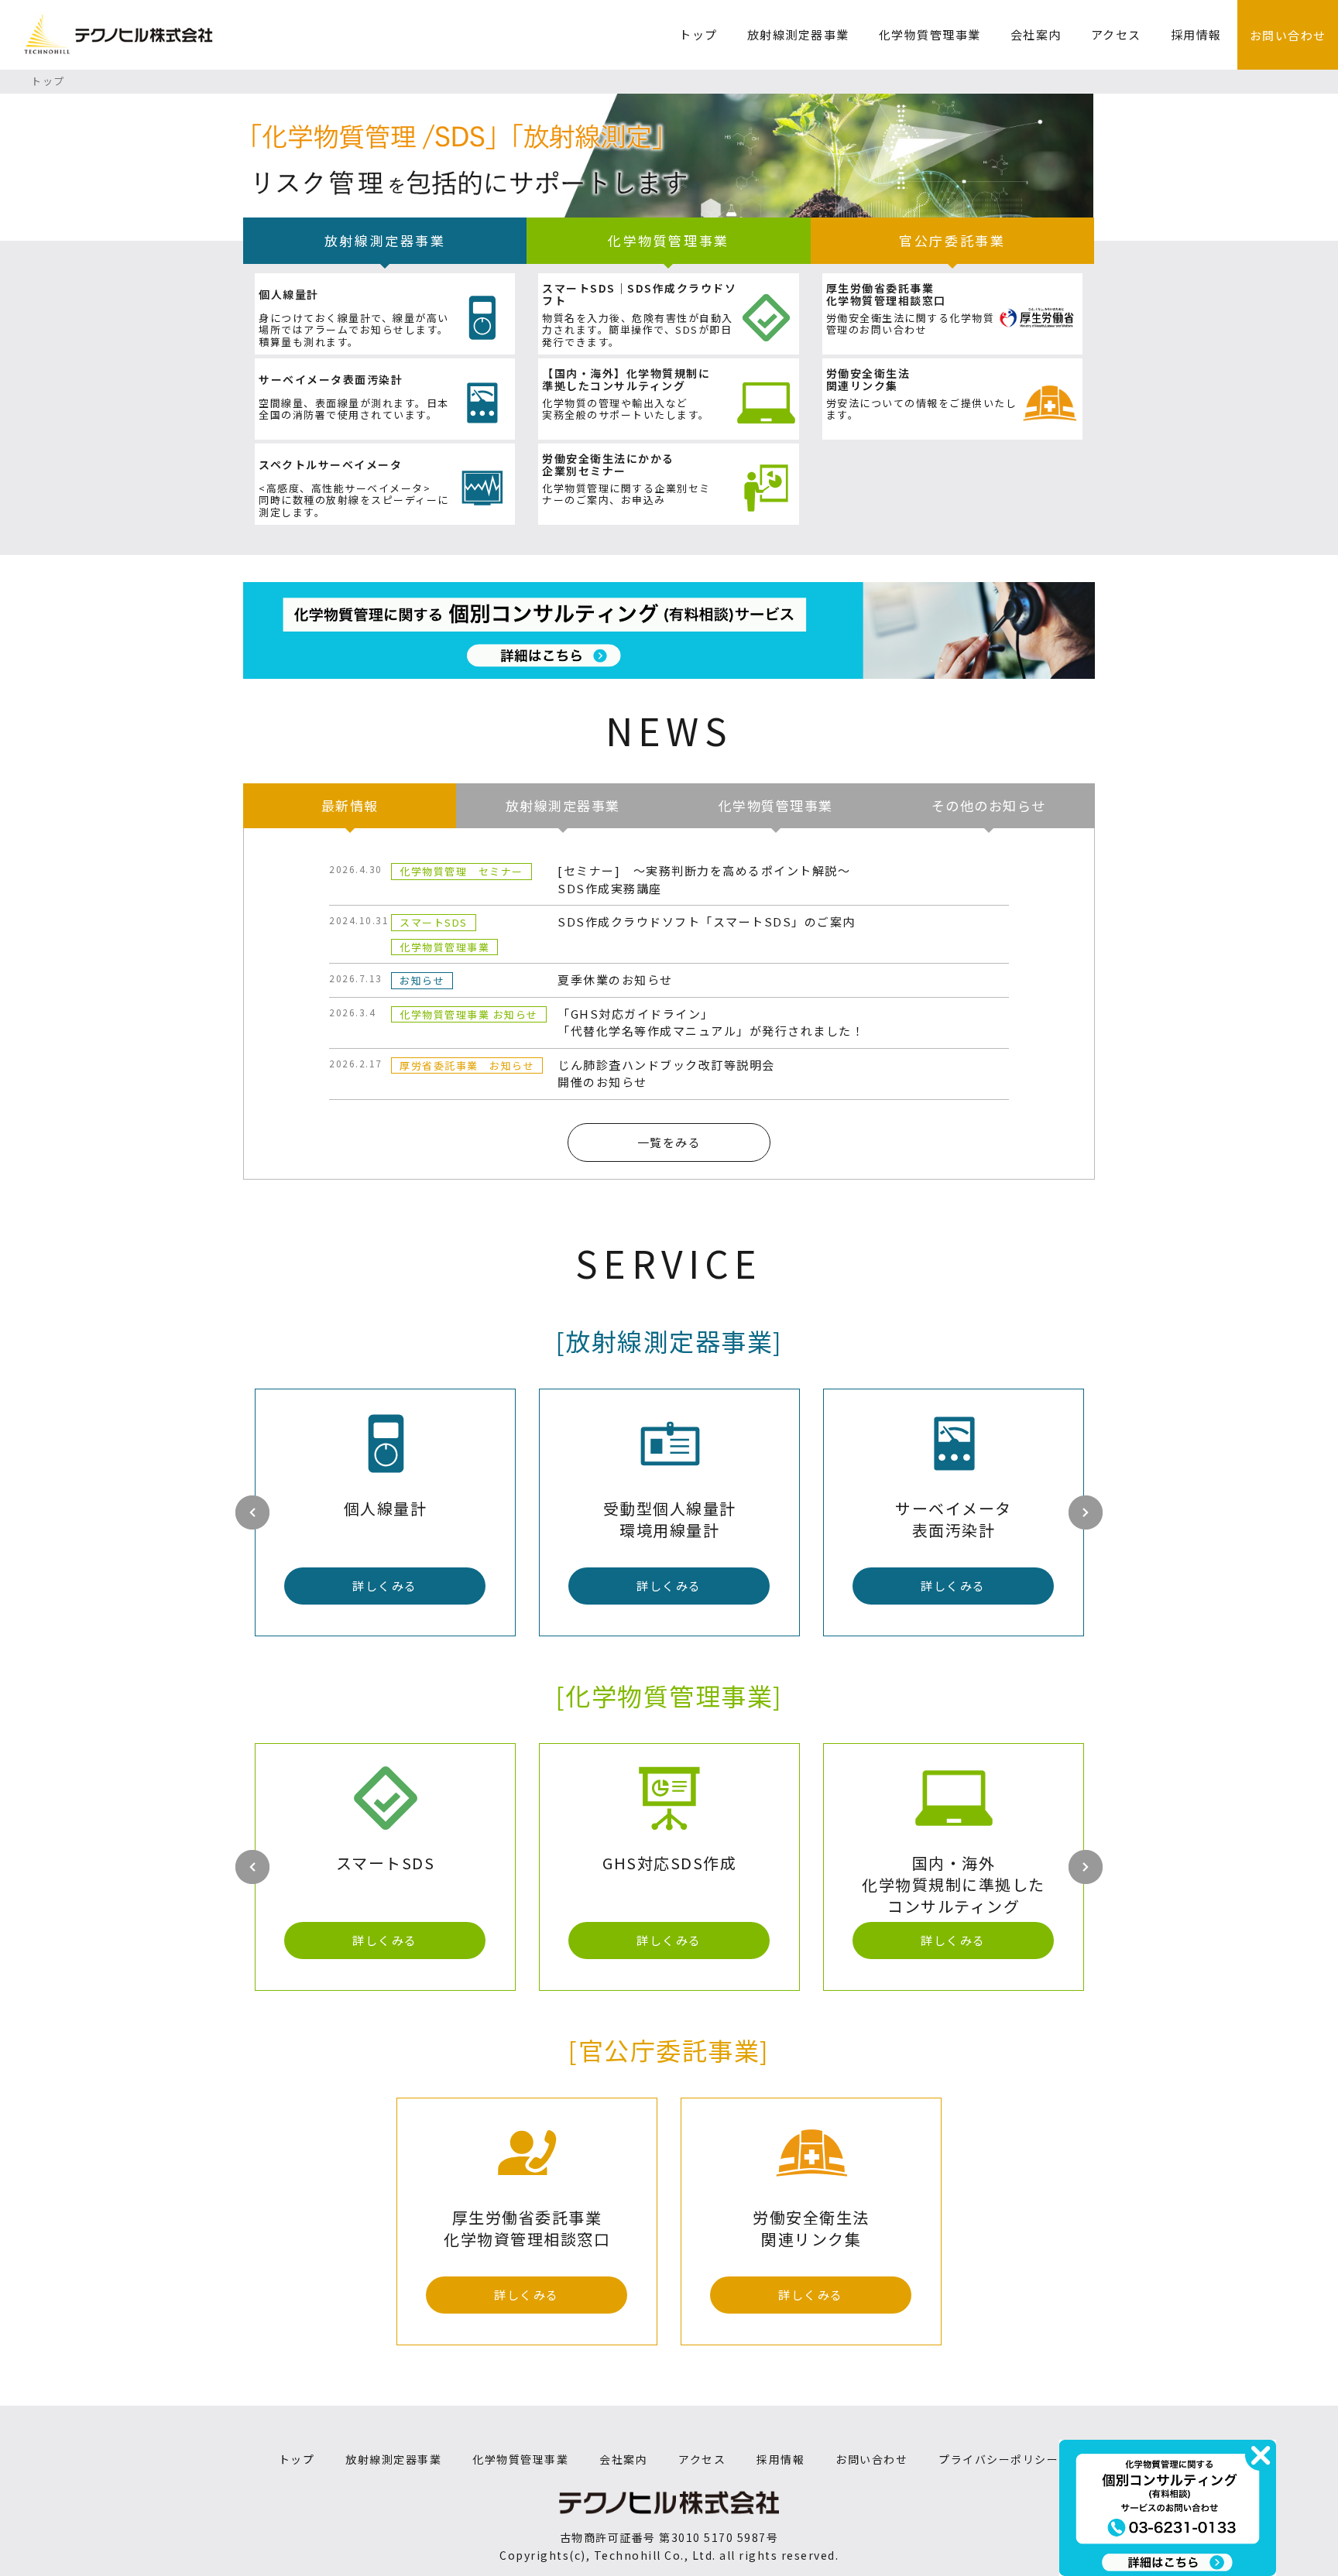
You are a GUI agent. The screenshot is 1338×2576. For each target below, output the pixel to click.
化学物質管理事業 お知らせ (469, 1014)
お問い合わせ (1288, 35)
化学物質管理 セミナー (461, 871)
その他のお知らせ (989, 805)
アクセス (1116, 34)
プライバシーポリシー (998, 2459)
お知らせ (422, 980)
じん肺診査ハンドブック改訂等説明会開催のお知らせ (666, 1074)
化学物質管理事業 (930, 34)
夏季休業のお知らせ (615, 980)
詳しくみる (385, 1586)
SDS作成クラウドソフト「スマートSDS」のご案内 (707, 921)
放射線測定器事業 (798, 34)
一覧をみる (669, 1142)
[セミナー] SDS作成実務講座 (704, 879)
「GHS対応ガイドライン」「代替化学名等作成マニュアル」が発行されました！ (711, 1023)
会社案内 (1036, 34)
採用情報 (1196, 34)
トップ (698, 34)
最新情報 (350, 805)
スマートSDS (434, 922)
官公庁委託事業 (952, 240)
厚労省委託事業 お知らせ (467, 1065)
